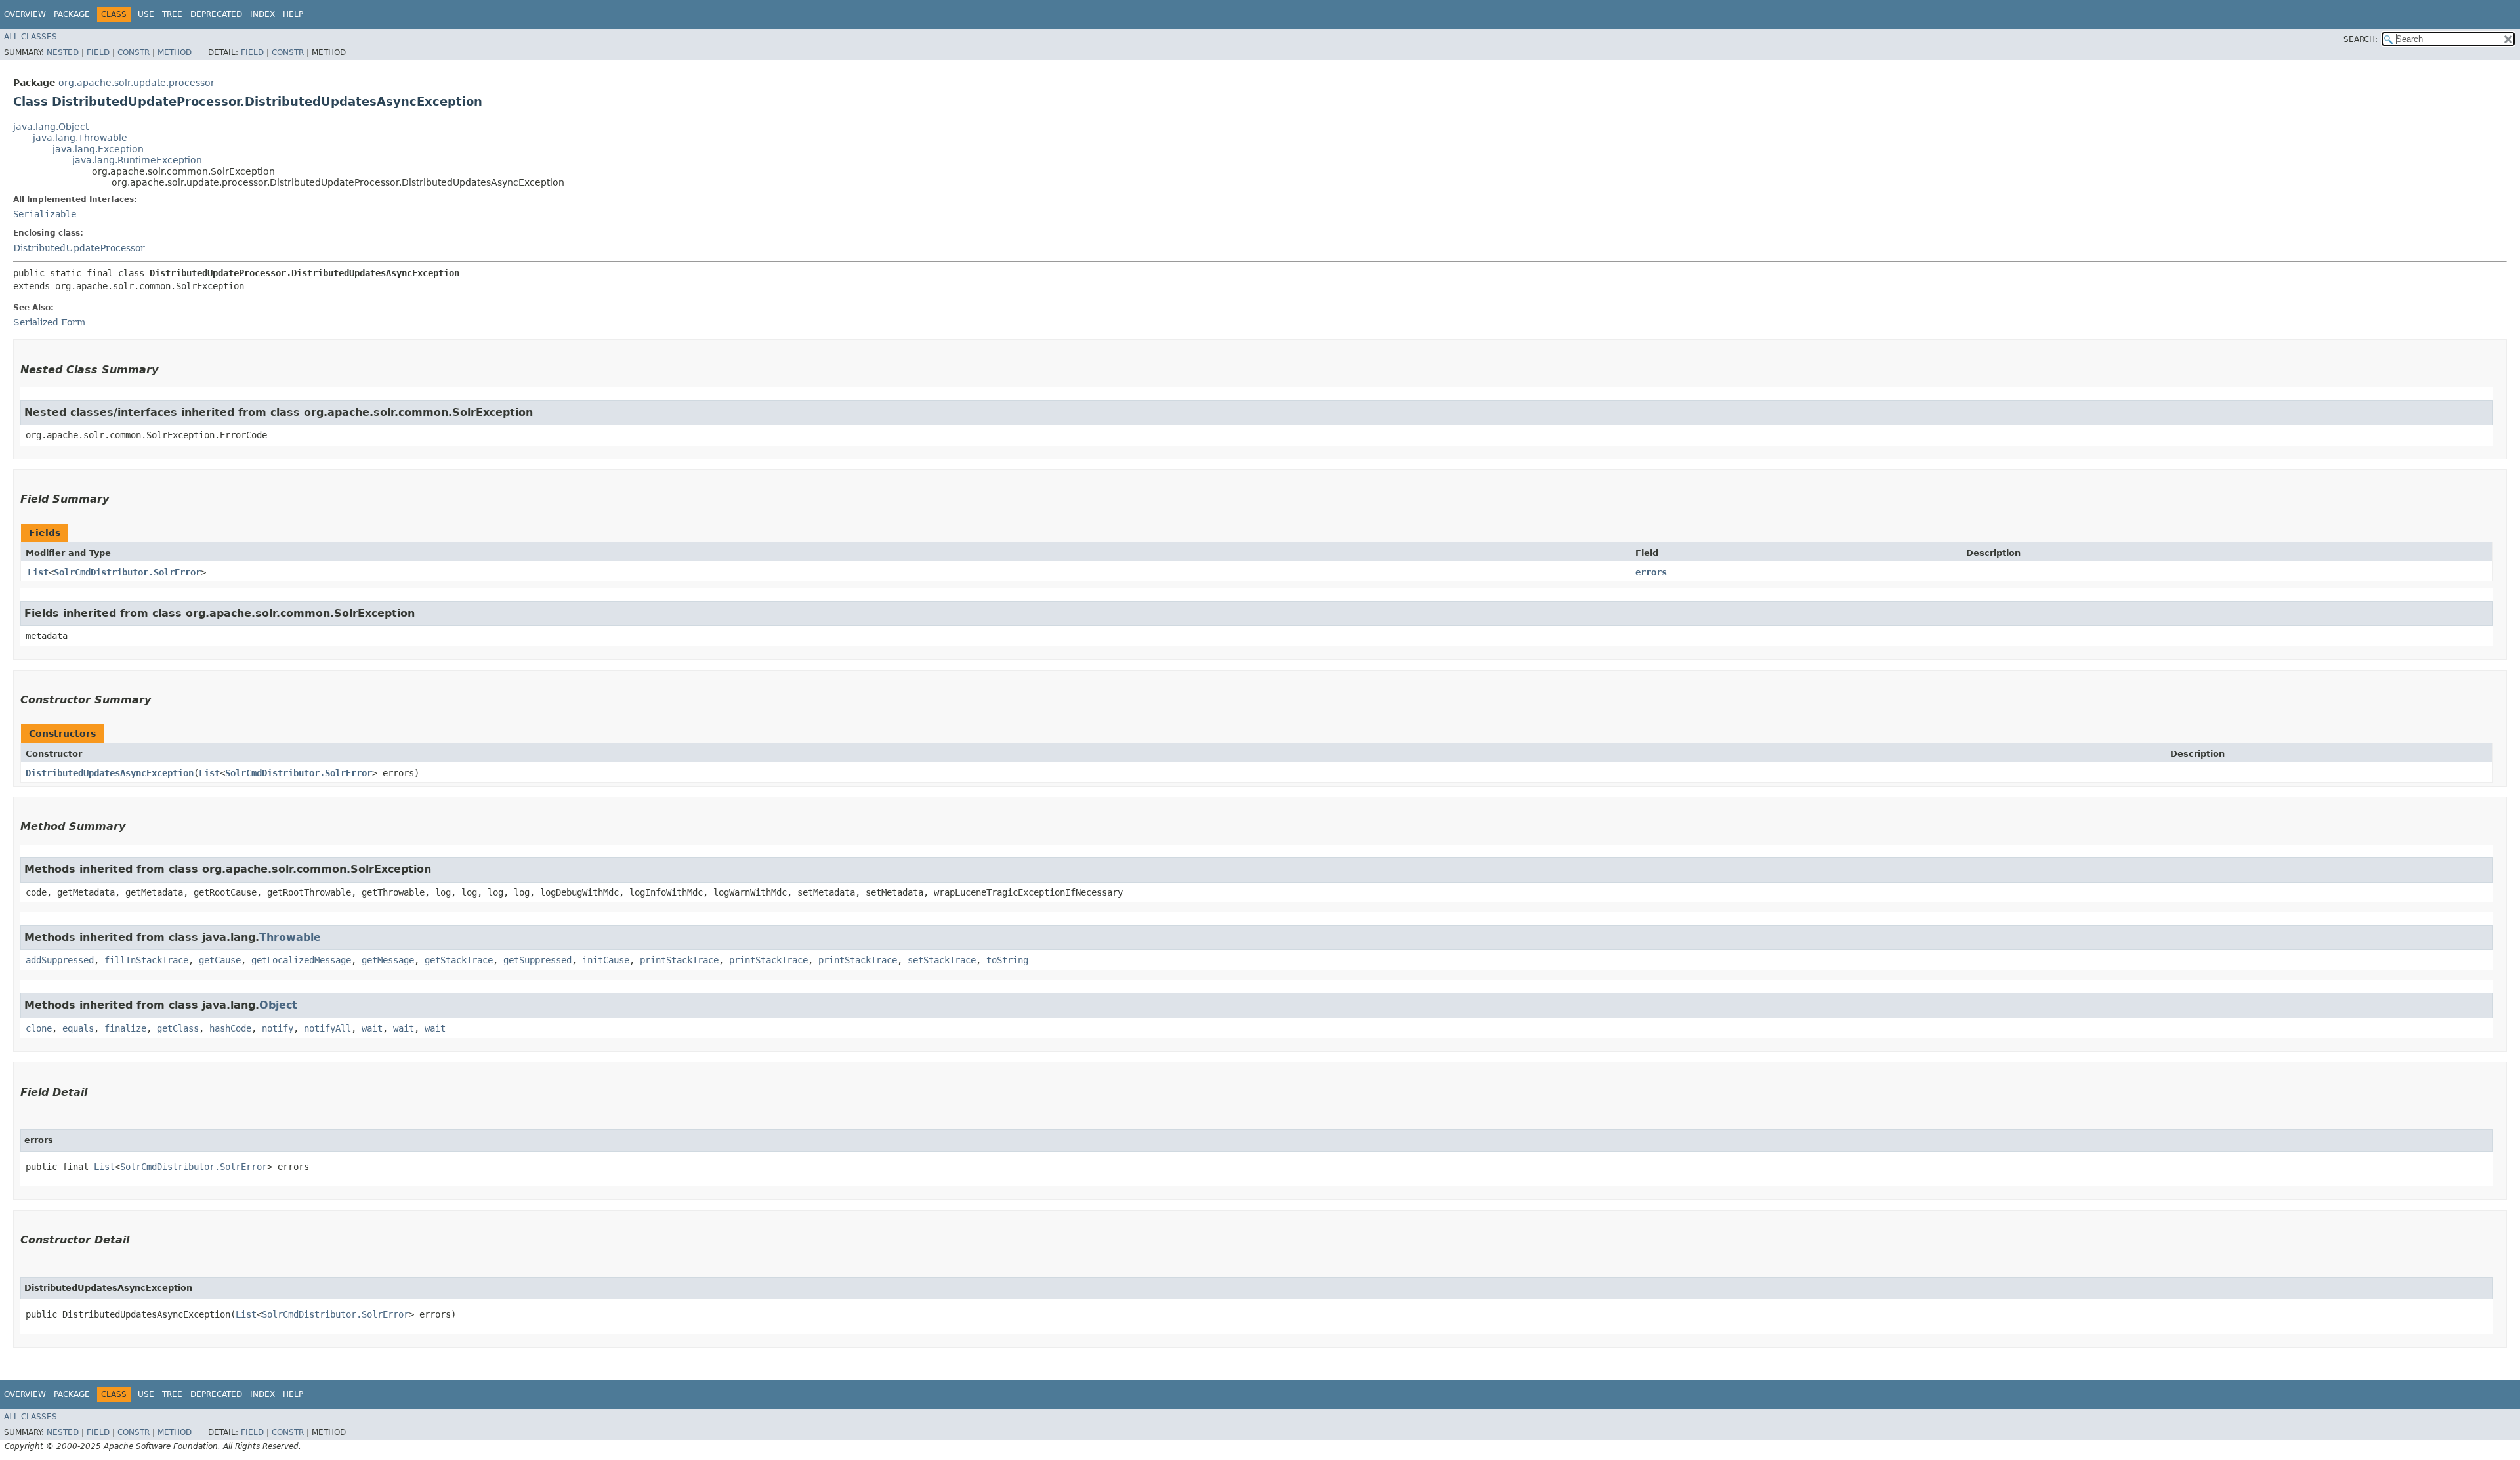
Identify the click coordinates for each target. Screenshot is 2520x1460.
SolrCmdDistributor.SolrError (127, 572)
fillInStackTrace (146, 960)
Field (98, 52)
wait (372, 1028)
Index (262, 14)
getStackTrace (459, 960)
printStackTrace (679, 960)
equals (78, 1028)
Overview (25, 14)
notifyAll (327, 1028)
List (38, 572)
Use (146, 14)
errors (1651, 572)
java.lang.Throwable (80, 138)
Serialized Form (49, 322)
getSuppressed (537, 960)
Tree (172, 14)
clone (39, 1028)
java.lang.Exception (98, 149)
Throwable (290, 937)
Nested (63, 52)
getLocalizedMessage (301, 960)
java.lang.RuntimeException (137, 160)
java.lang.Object (51, 127)
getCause (220, 960)
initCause (606, 960)
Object (278, 1005)
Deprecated (216, 14)
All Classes (31, 37)
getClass (178, 1028)
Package (72, 14)
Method (175, 52)
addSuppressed (60, 960)
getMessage (388, 960)
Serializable (45, 214)
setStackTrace (942, 960)
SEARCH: (2361, 39)
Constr (134, 52)
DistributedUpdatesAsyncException (110, 773)
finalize (125, 1028)
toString (1007, 960)
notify (278, 1028)
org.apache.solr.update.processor (136, 83)
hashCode (230, 1028)
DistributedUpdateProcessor (79, 248)
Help (293, 14)
